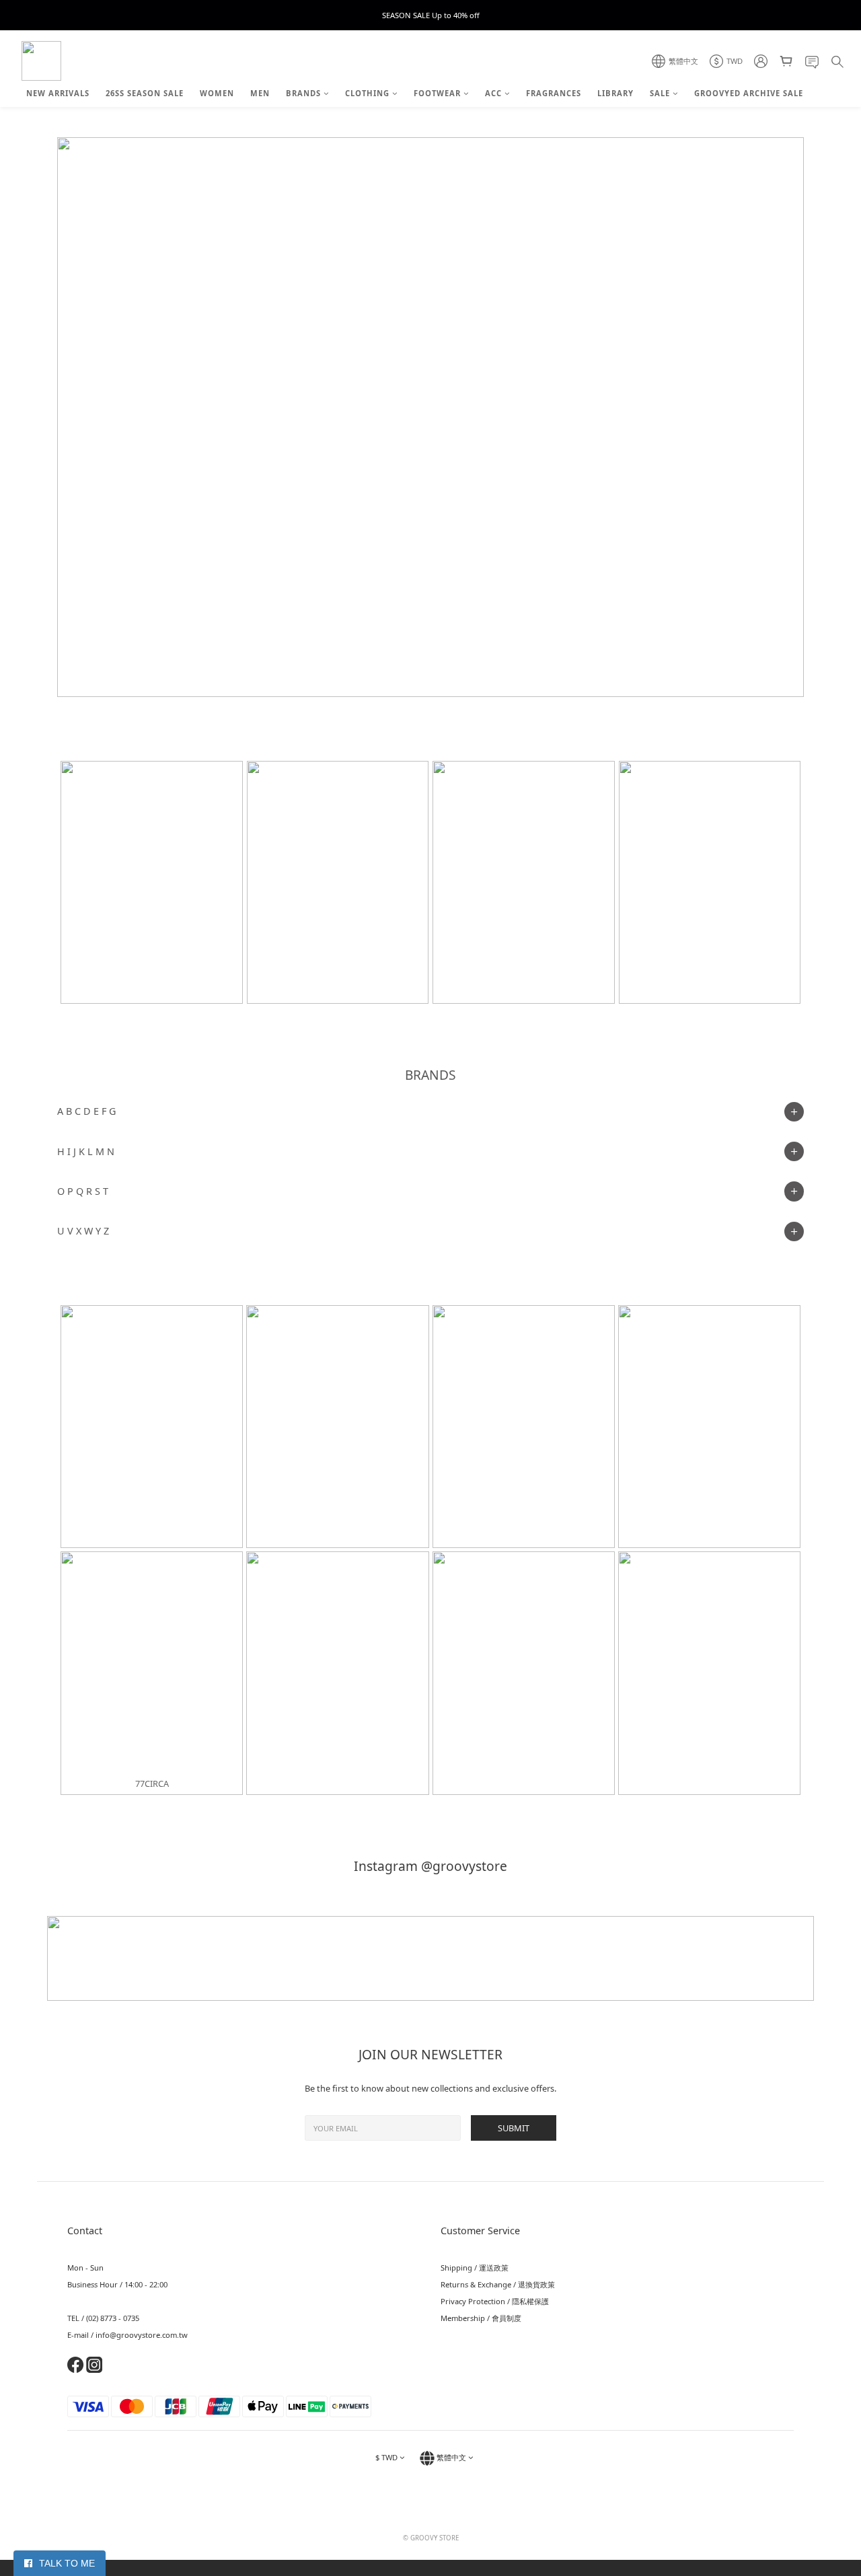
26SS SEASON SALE (145, 93)
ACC (493, 93)
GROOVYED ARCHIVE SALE (749, 93)
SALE (660, 93)
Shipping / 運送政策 (475, 2268)
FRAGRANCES (554, 93)
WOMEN (217, 93)
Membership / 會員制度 (481, 2318)
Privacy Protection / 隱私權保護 (495, 2301)
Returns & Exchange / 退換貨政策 (498, 2284)
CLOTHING (367, 93)
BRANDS (303, 93)
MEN (260, 93)
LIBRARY (615, 93)
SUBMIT (514, 2128)
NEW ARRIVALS (58, 93)
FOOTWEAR (437, 93)
